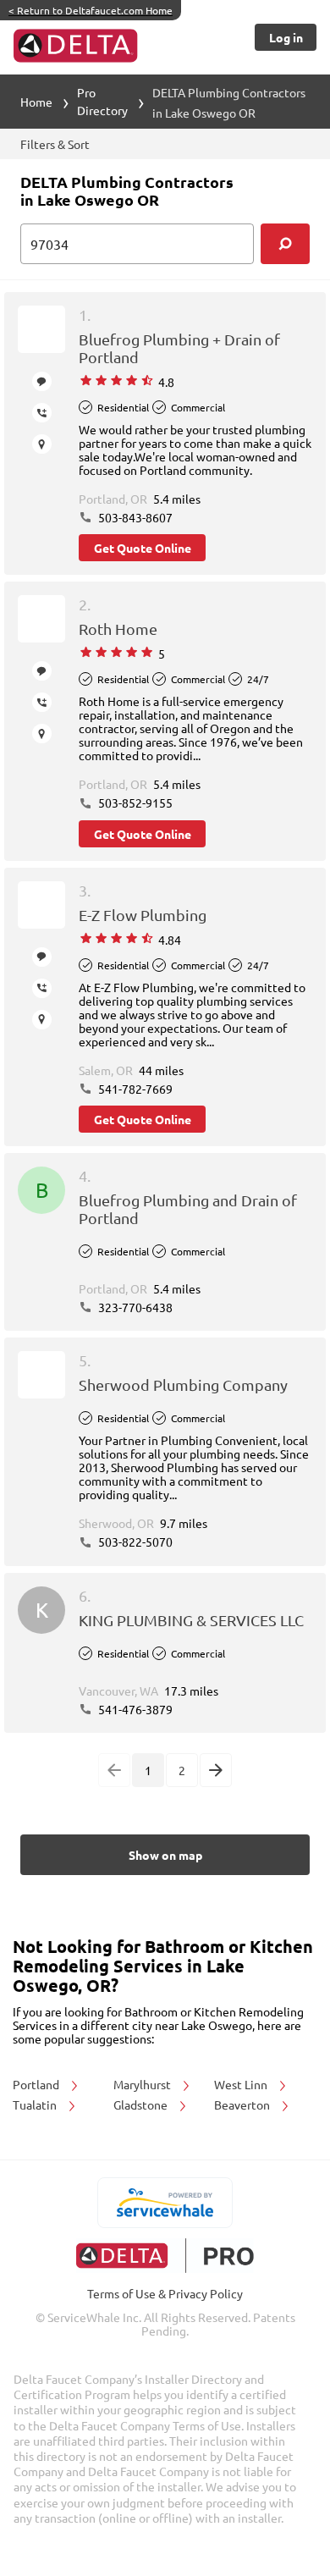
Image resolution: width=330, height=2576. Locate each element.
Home (36, 102)
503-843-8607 (134, 517)
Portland (37, 2084)
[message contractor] (42, 381)
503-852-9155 (134, 803)
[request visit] (42, 444)
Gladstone (142, 2104)
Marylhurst (143, 2084)
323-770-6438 (134, 1307)
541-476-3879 (134, 1709)
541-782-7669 (134, 1089)
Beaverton (243, 2104)
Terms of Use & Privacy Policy (165, 2293)
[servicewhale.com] (165, 2203)
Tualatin (36, 2104)
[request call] (42, 413)
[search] (285, 244)
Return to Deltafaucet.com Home (91, 10)
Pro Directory (102, 101)
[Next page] (216, 1770)
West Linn (242, 2084)
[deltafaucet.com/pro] (165, 2256)
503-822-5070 (134, 1542)
